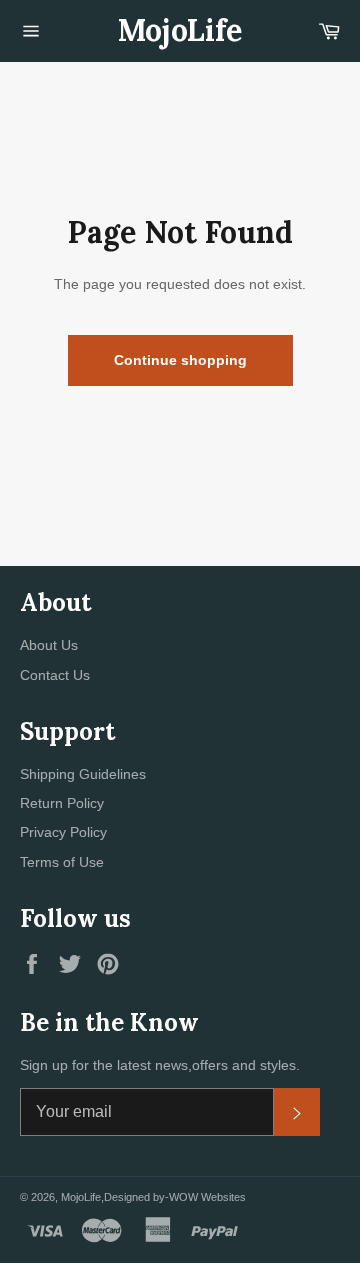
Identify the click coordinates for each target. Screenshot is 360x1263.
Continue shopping (180, 360)
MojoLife (180, 30)
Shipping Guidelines (83, 774)
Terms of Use (62, 862)
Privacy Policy (63, 832)
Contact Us (55, 675)
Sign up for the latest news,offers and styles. (160, 1065)
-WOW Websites (205, 1197)
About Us (49, 645)
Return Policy (62, 803)
